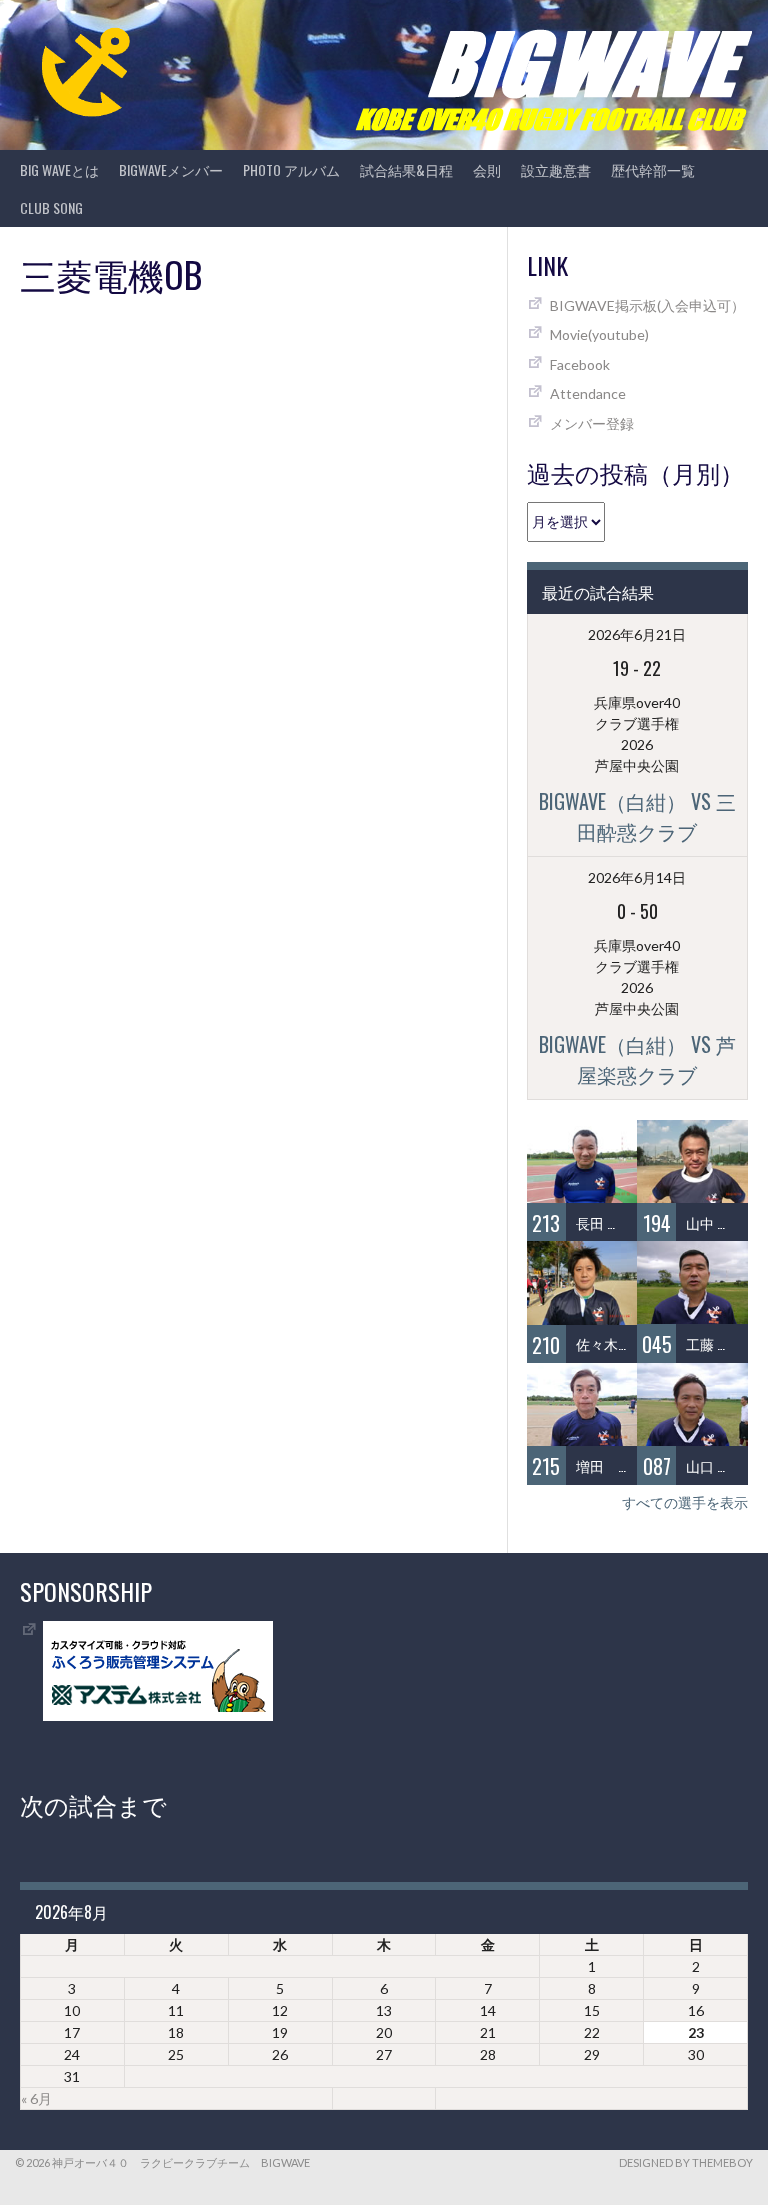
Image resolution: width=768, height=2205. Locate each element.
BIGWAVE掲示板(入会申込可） (647, 305)
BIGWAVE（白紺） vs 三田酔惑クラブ (637, 816)
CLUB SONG (51, 207)
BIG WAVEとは (59, 169)
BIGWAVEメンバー (171, 169)
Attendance (588, 393)
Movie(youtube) (599, 334)
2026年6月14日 (637, 877)
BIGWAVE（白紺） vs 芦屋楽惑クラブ (637, 1059)
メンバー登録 (592, 423)
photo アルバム (291, 169)
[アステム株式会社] (158, 1715)
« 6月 (36, 2098)
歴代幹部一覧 (653, 169)
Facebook (580, 364)
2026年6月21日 (637, 634)
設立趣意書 (556, 169)
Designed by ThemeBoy (686, 2162)
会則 (487, 169)
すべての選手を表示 (685, 1502)
